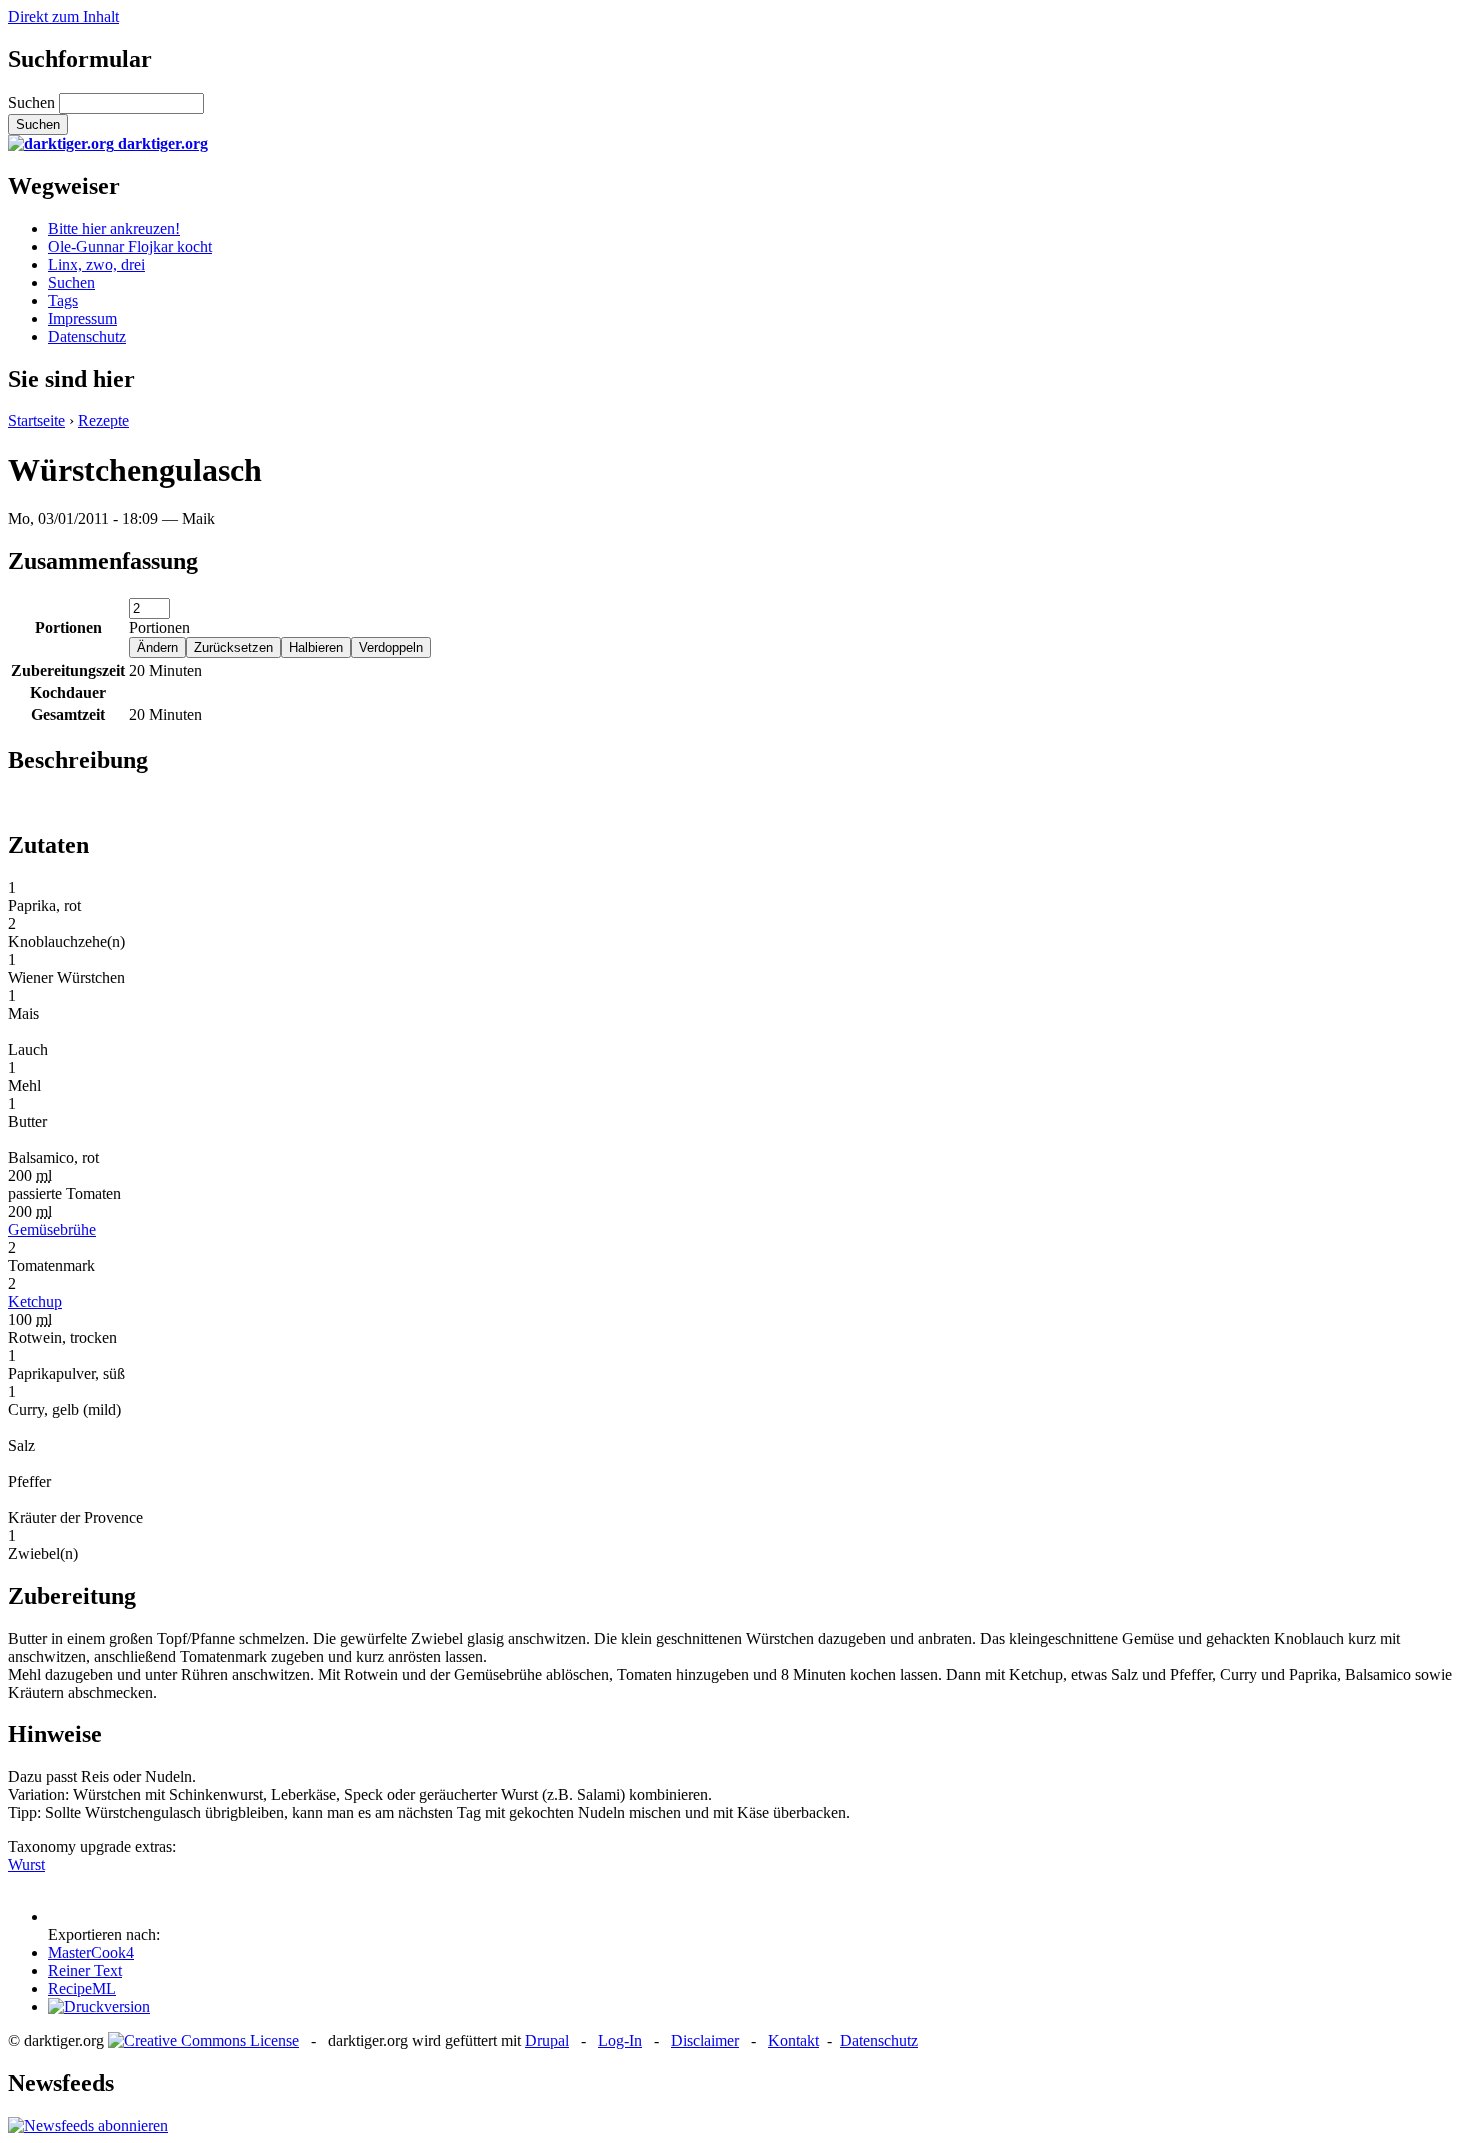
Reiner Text (85, 1970)
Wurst (26, 1864)
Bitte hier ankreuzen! (114, 228)
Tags (63, 300)
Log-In (620, 2040)
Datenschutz (87, 336)
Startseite (36, 420)
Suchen (33, 102)
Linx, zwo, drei (96, 264)
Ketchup (35, 1301)
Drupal (547, 2040)
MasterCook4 (91, 1952)
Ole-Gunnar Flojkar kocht (130, 246)
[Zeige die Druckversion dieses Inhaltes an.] (99, 2006)
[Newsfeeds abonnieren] (88, 2125)
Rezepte (103, 420)
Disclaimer (705, 2040)
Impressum (82, 318)
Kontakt (793, 2040)
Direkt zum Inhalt (63, 16)
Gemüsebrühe (52, 1229)
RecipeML (82, 1988)
